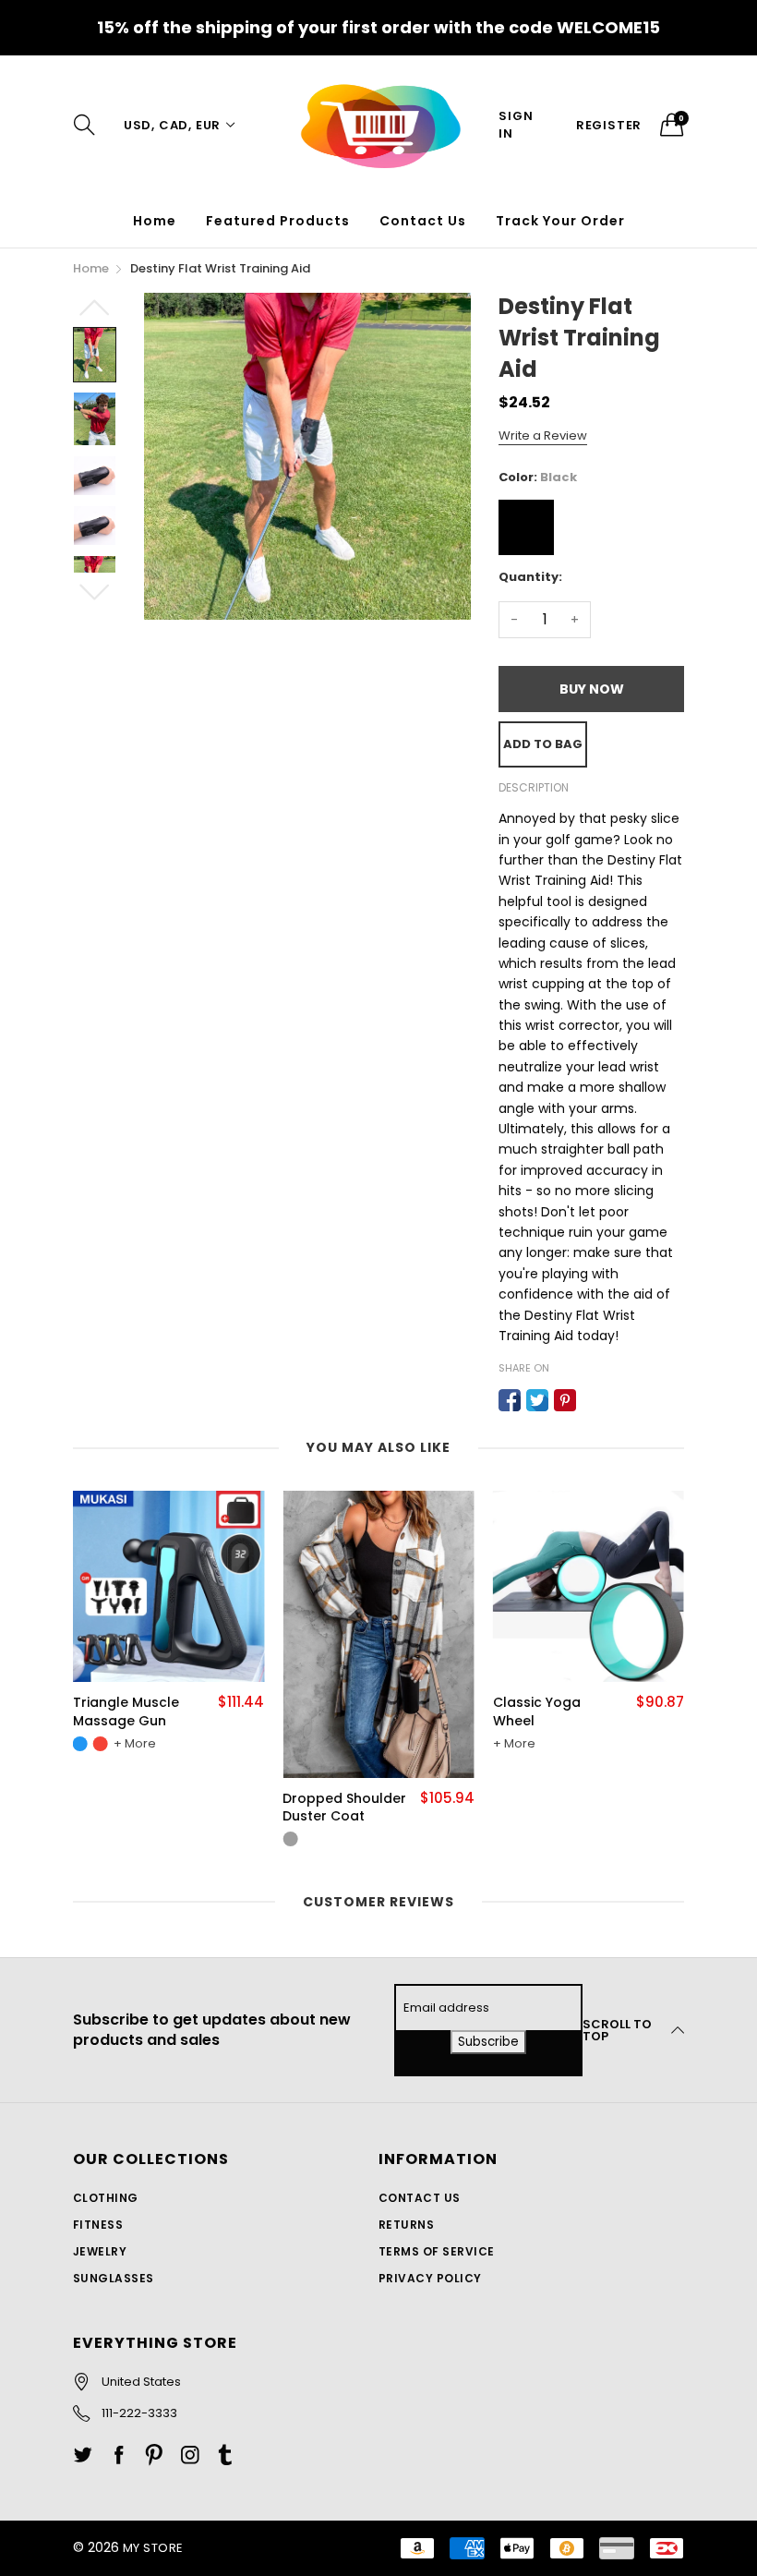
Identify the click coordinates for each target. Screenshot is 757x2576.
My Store (153, 2548)
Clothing (106, 2198)
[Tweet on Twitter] (537, 1400)
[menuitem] (155, 221)
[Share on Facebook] (510, 1400)
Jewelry (100, 2251)
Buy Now (592, 689)
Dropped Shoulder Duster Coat (344, 1808)
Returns (406, 2225)
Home (155, 221)
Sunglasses (114, 2278)
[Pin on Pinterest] (565, 1400)
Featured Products (278, 221)
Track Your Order (560, 221)
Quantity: (530, 577)
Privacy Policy (430, 2278)
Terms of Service (437, 2251)
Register (609, 125)
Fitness (98, 2225)
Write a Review (543, 435)
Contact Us (423, 221)
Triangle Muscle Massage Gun (126, 1712)
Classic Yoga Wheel (537, 1712)
